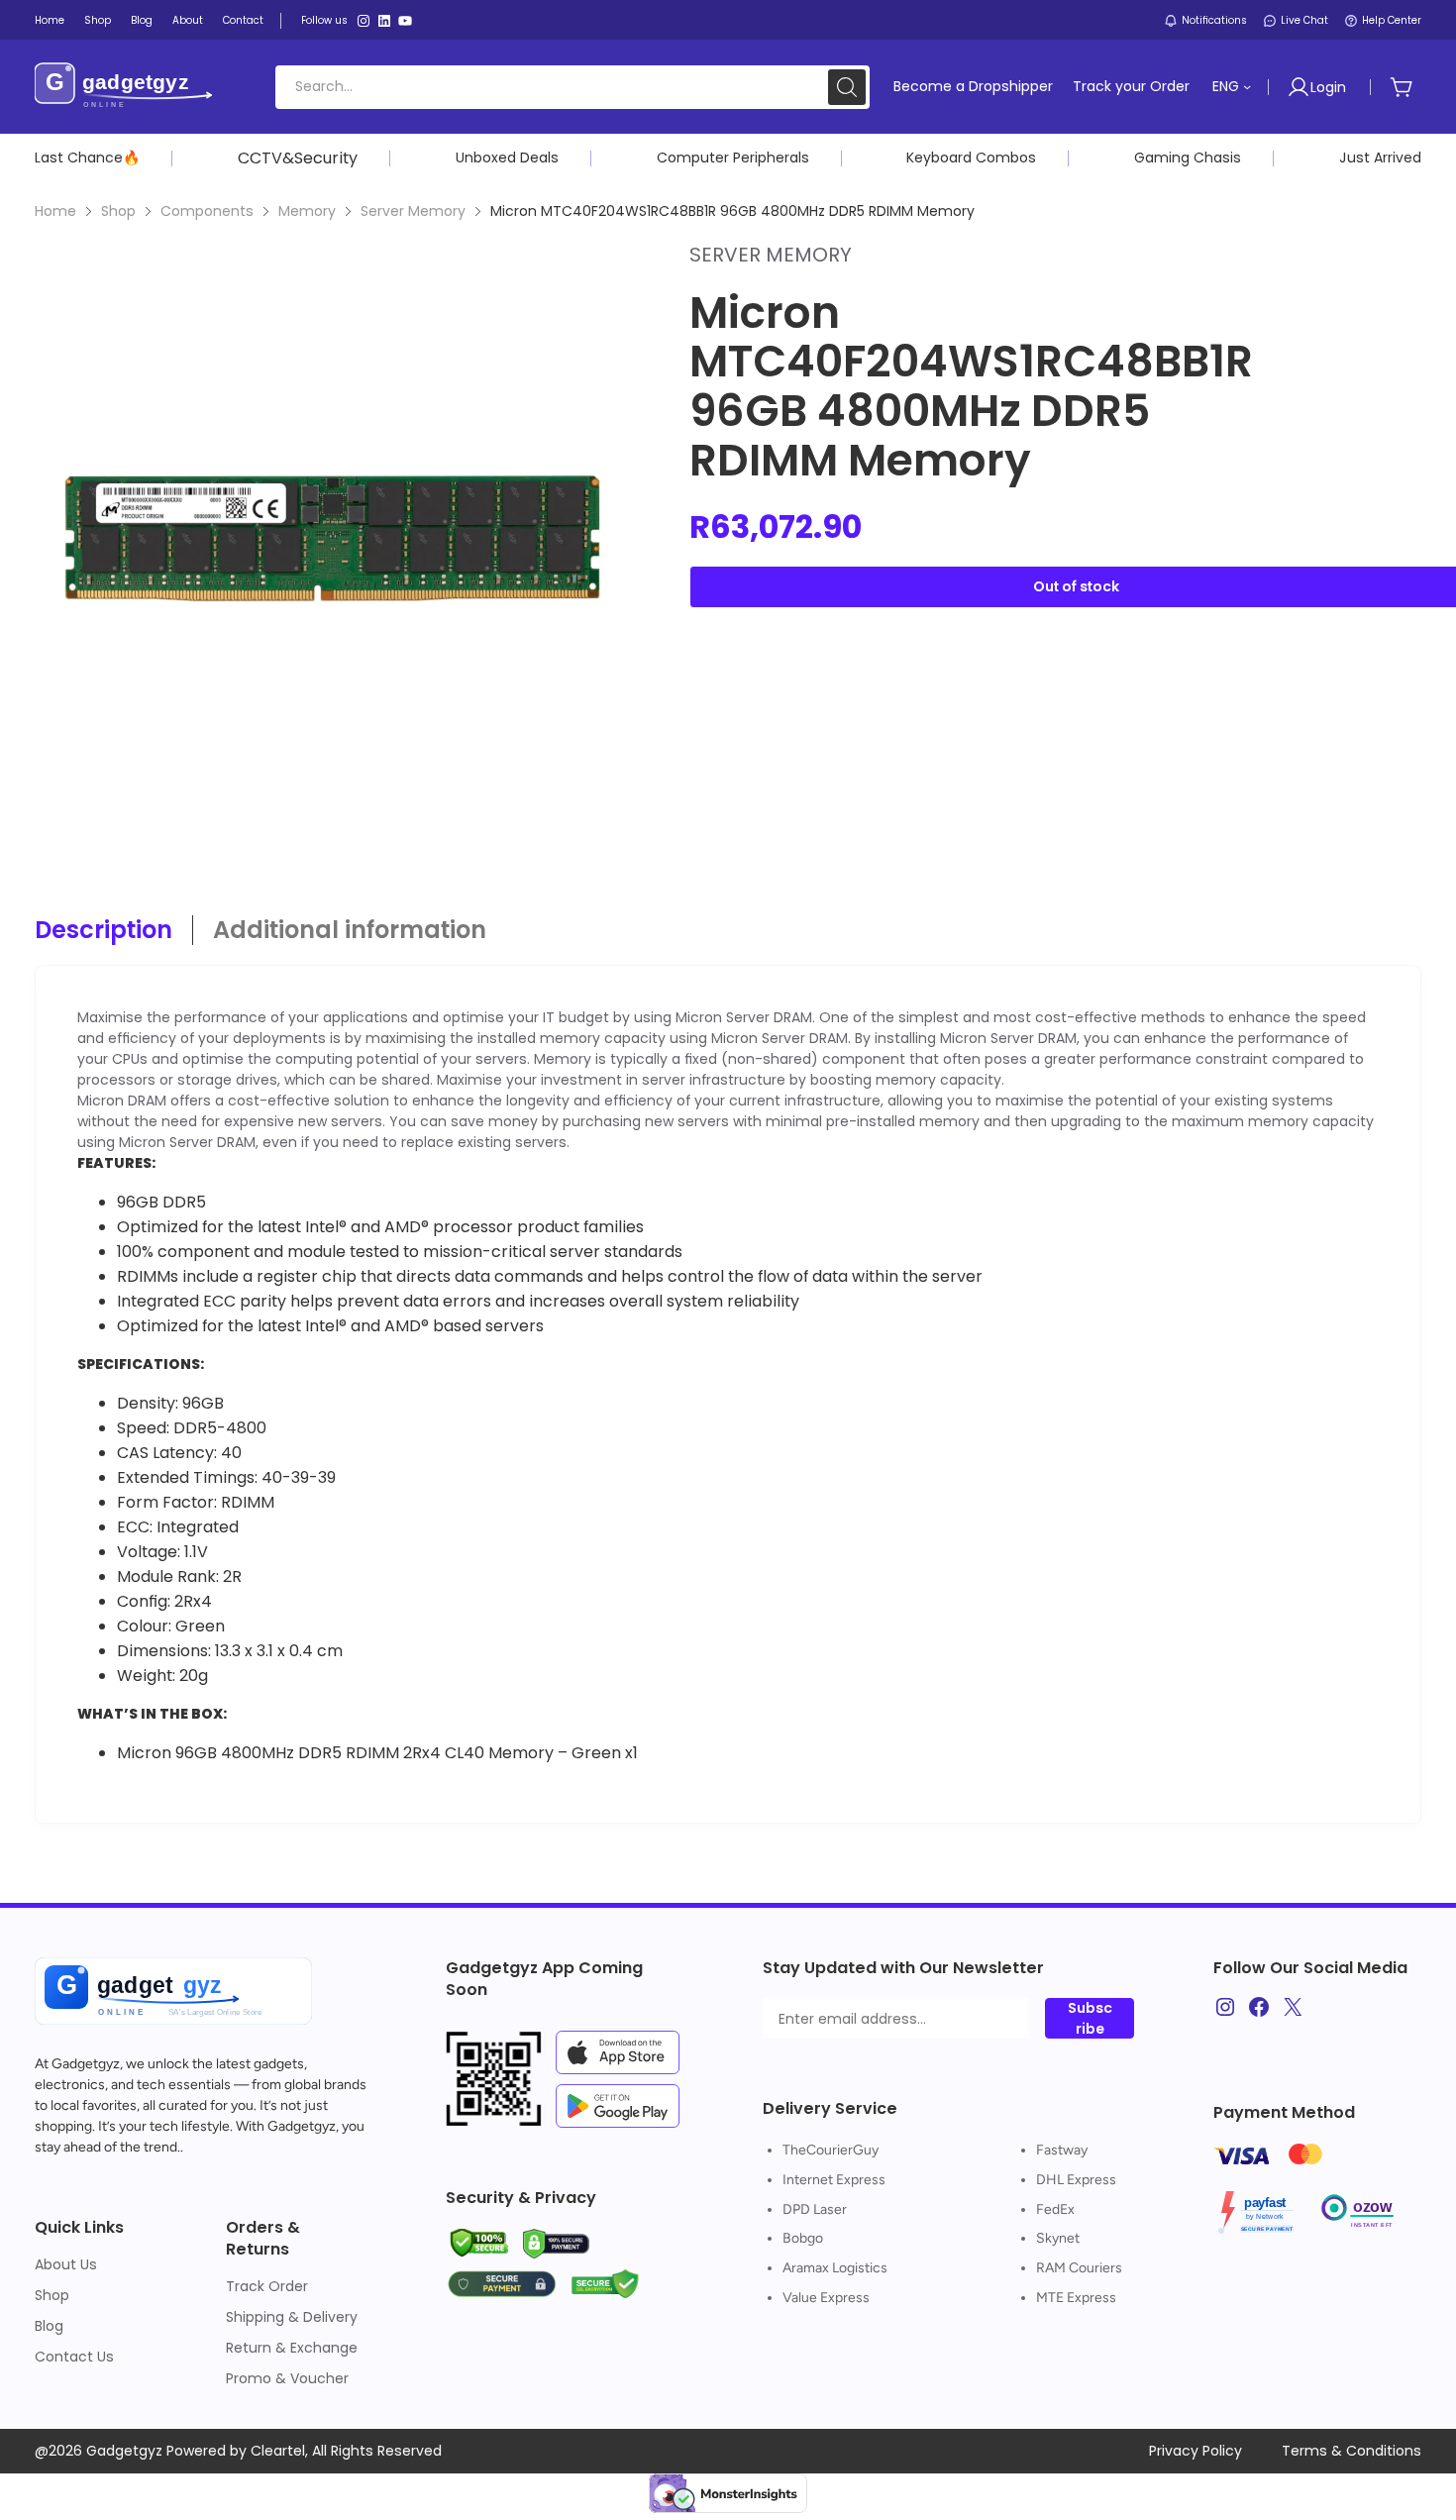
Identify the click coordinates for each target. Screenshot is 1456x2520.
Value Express (826, 2298)
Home (55, 211)
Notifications (1214, 20)
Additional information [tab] (350, 930)
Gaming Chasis (1188, 157)
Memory (307, 211)
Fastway (1062, 2150)
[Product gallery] (332, 538)
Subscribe (1090, 2018)
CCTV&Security (298, 158)
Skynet (1058, 2238)
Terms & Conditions (1352, 2451)
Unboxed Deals (507, 157)
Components (207, 211)
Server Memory (413, 211)
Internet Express (834, 2180)
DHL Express (1076, 2180)
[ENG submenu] (1247, 86)
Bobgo (803, 2238)
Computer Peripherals (733, 157)
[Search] (847, 87)
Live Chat (1304, 20)
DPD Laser (815, 2209)
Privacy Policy (1196, 2451)
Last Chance (79, 157)
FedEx (1055, 2209)
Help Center (1392, 20)
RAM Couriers (1079, 2268)
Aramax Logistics (835, 2268)
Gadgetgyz (86, 2064)
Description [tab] (104, 930)
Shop (118, 211)
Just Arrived (1380, 157)
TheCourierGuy (831, 2150)
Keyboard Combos (971, 157)
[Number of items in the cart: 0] (1402, 87)
